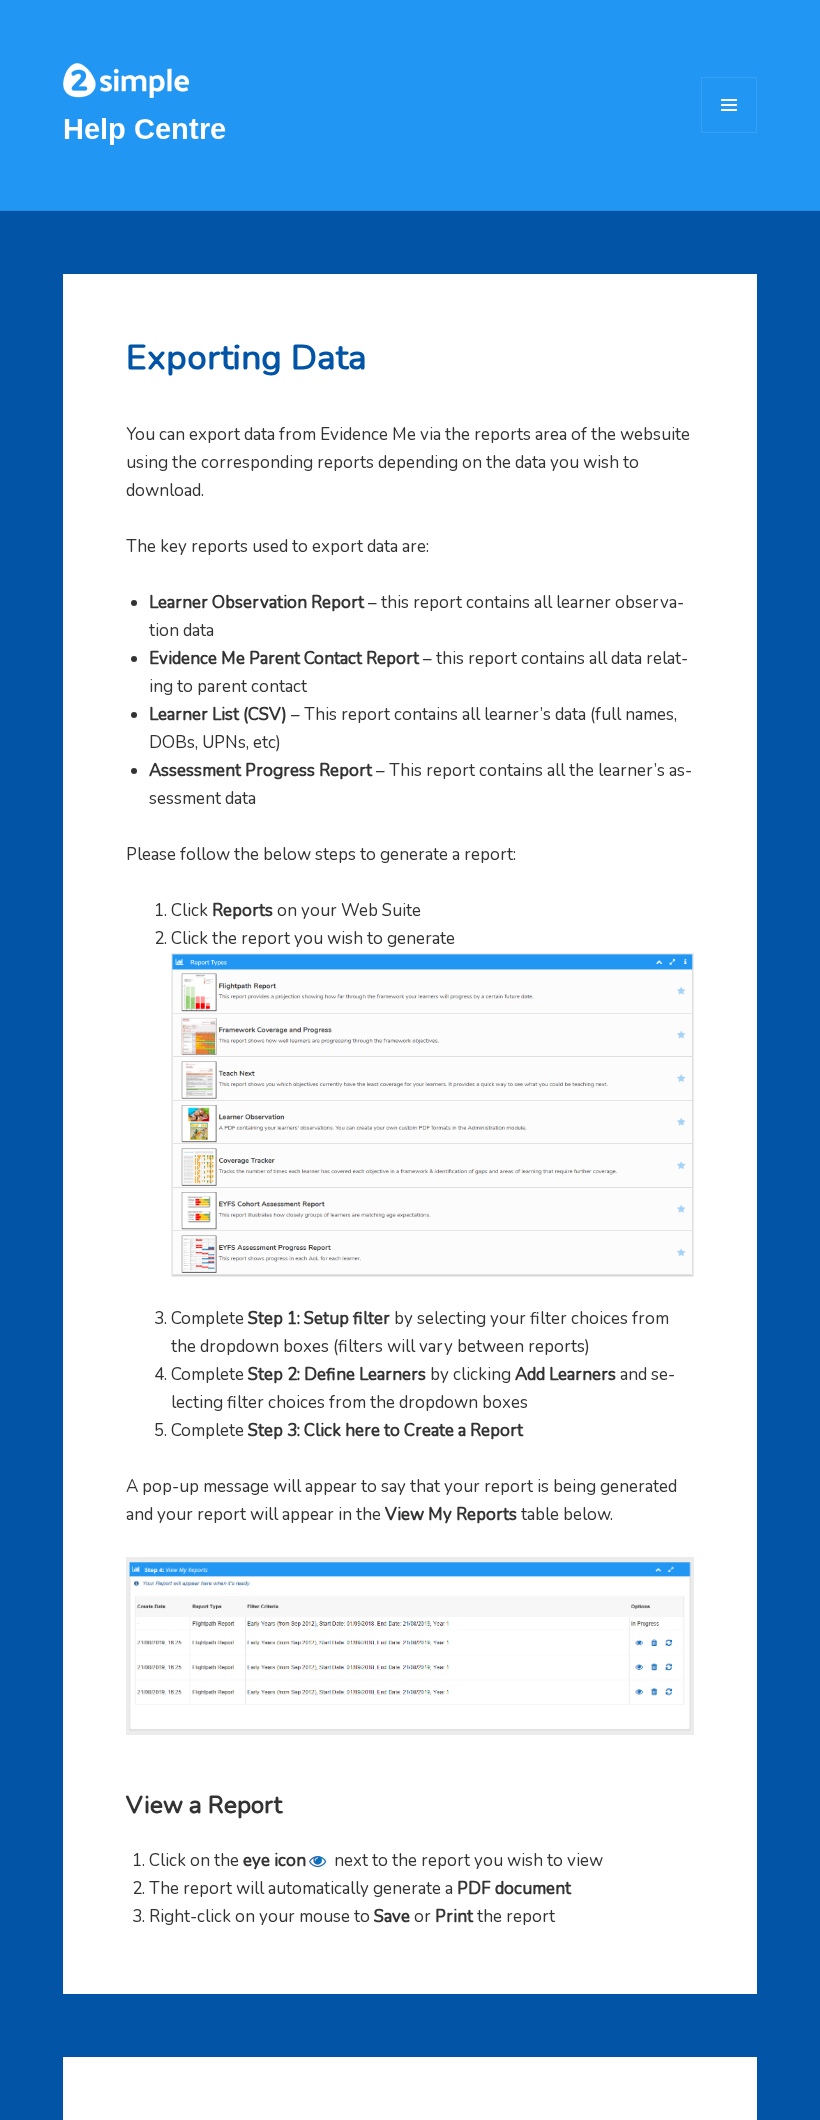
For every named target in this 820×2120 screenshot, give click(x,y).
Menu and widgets (729, 132)
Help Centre (144, 129)
